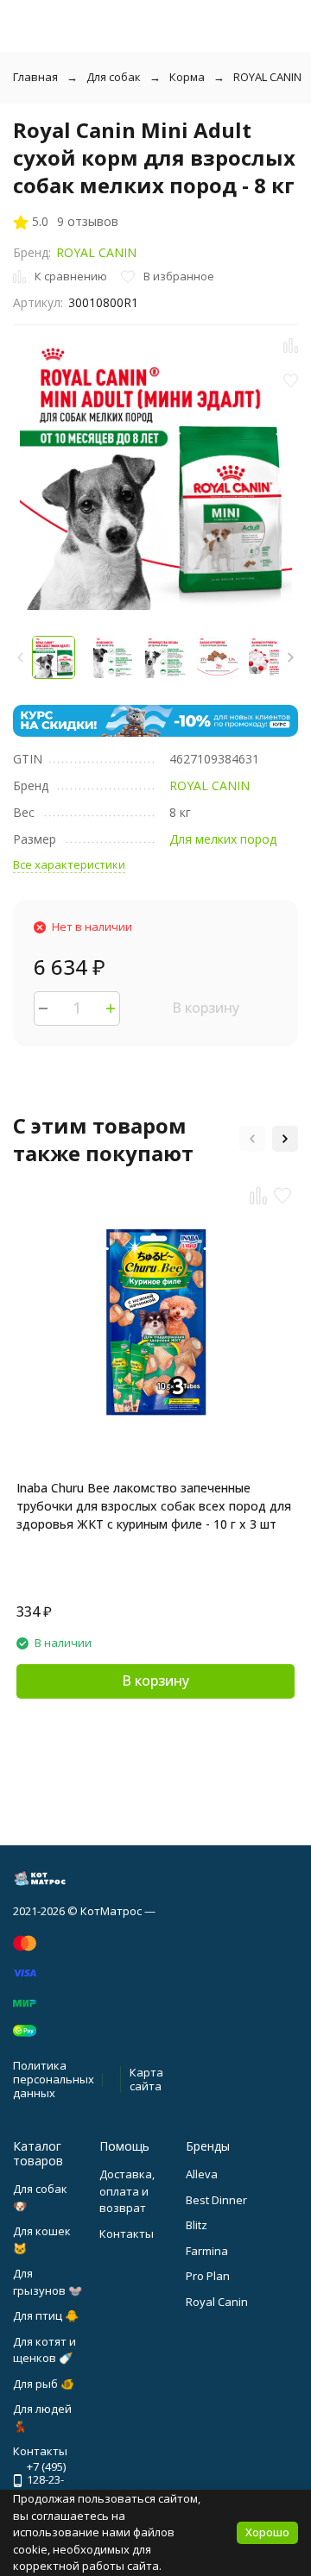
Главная (35, 77)
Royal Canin (217, 2302)
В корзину (206, 1008)
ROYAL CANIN (267, 77)
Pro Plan (208, 2276)
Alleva (202, 2174)
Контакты (127, 2234)
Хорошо (267, 2532)
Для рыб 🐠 (44, 2384)
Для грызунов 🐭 (48, 2282)
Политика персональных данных (54, 2079)
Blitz (197, 2225)
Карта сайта (146, 2079)
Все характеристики (69, 864)
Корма (187, 77)
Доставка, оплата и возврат (127, 2191)
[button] (291, 657)
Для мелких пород (223, 839)
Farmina (207, 2251)
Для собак (114, 77)
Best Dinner (216, 2200)
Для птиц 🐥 (46, 2315)
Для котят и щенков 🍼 (44, 2350)
